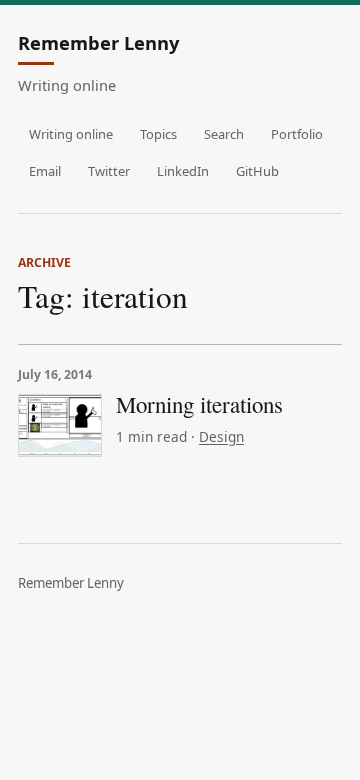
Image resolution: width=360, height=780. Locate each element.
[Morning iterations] (60, 425)
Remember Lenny (98, 44)
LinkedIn (183, 171)
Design (221, 436)
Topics (158, 134)
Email (45, 171)
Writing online (71, 134)
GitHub (257, 171)
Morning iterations (199, 404)
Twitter (109, 171)
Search (224, 134)
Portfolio (297, 134)
